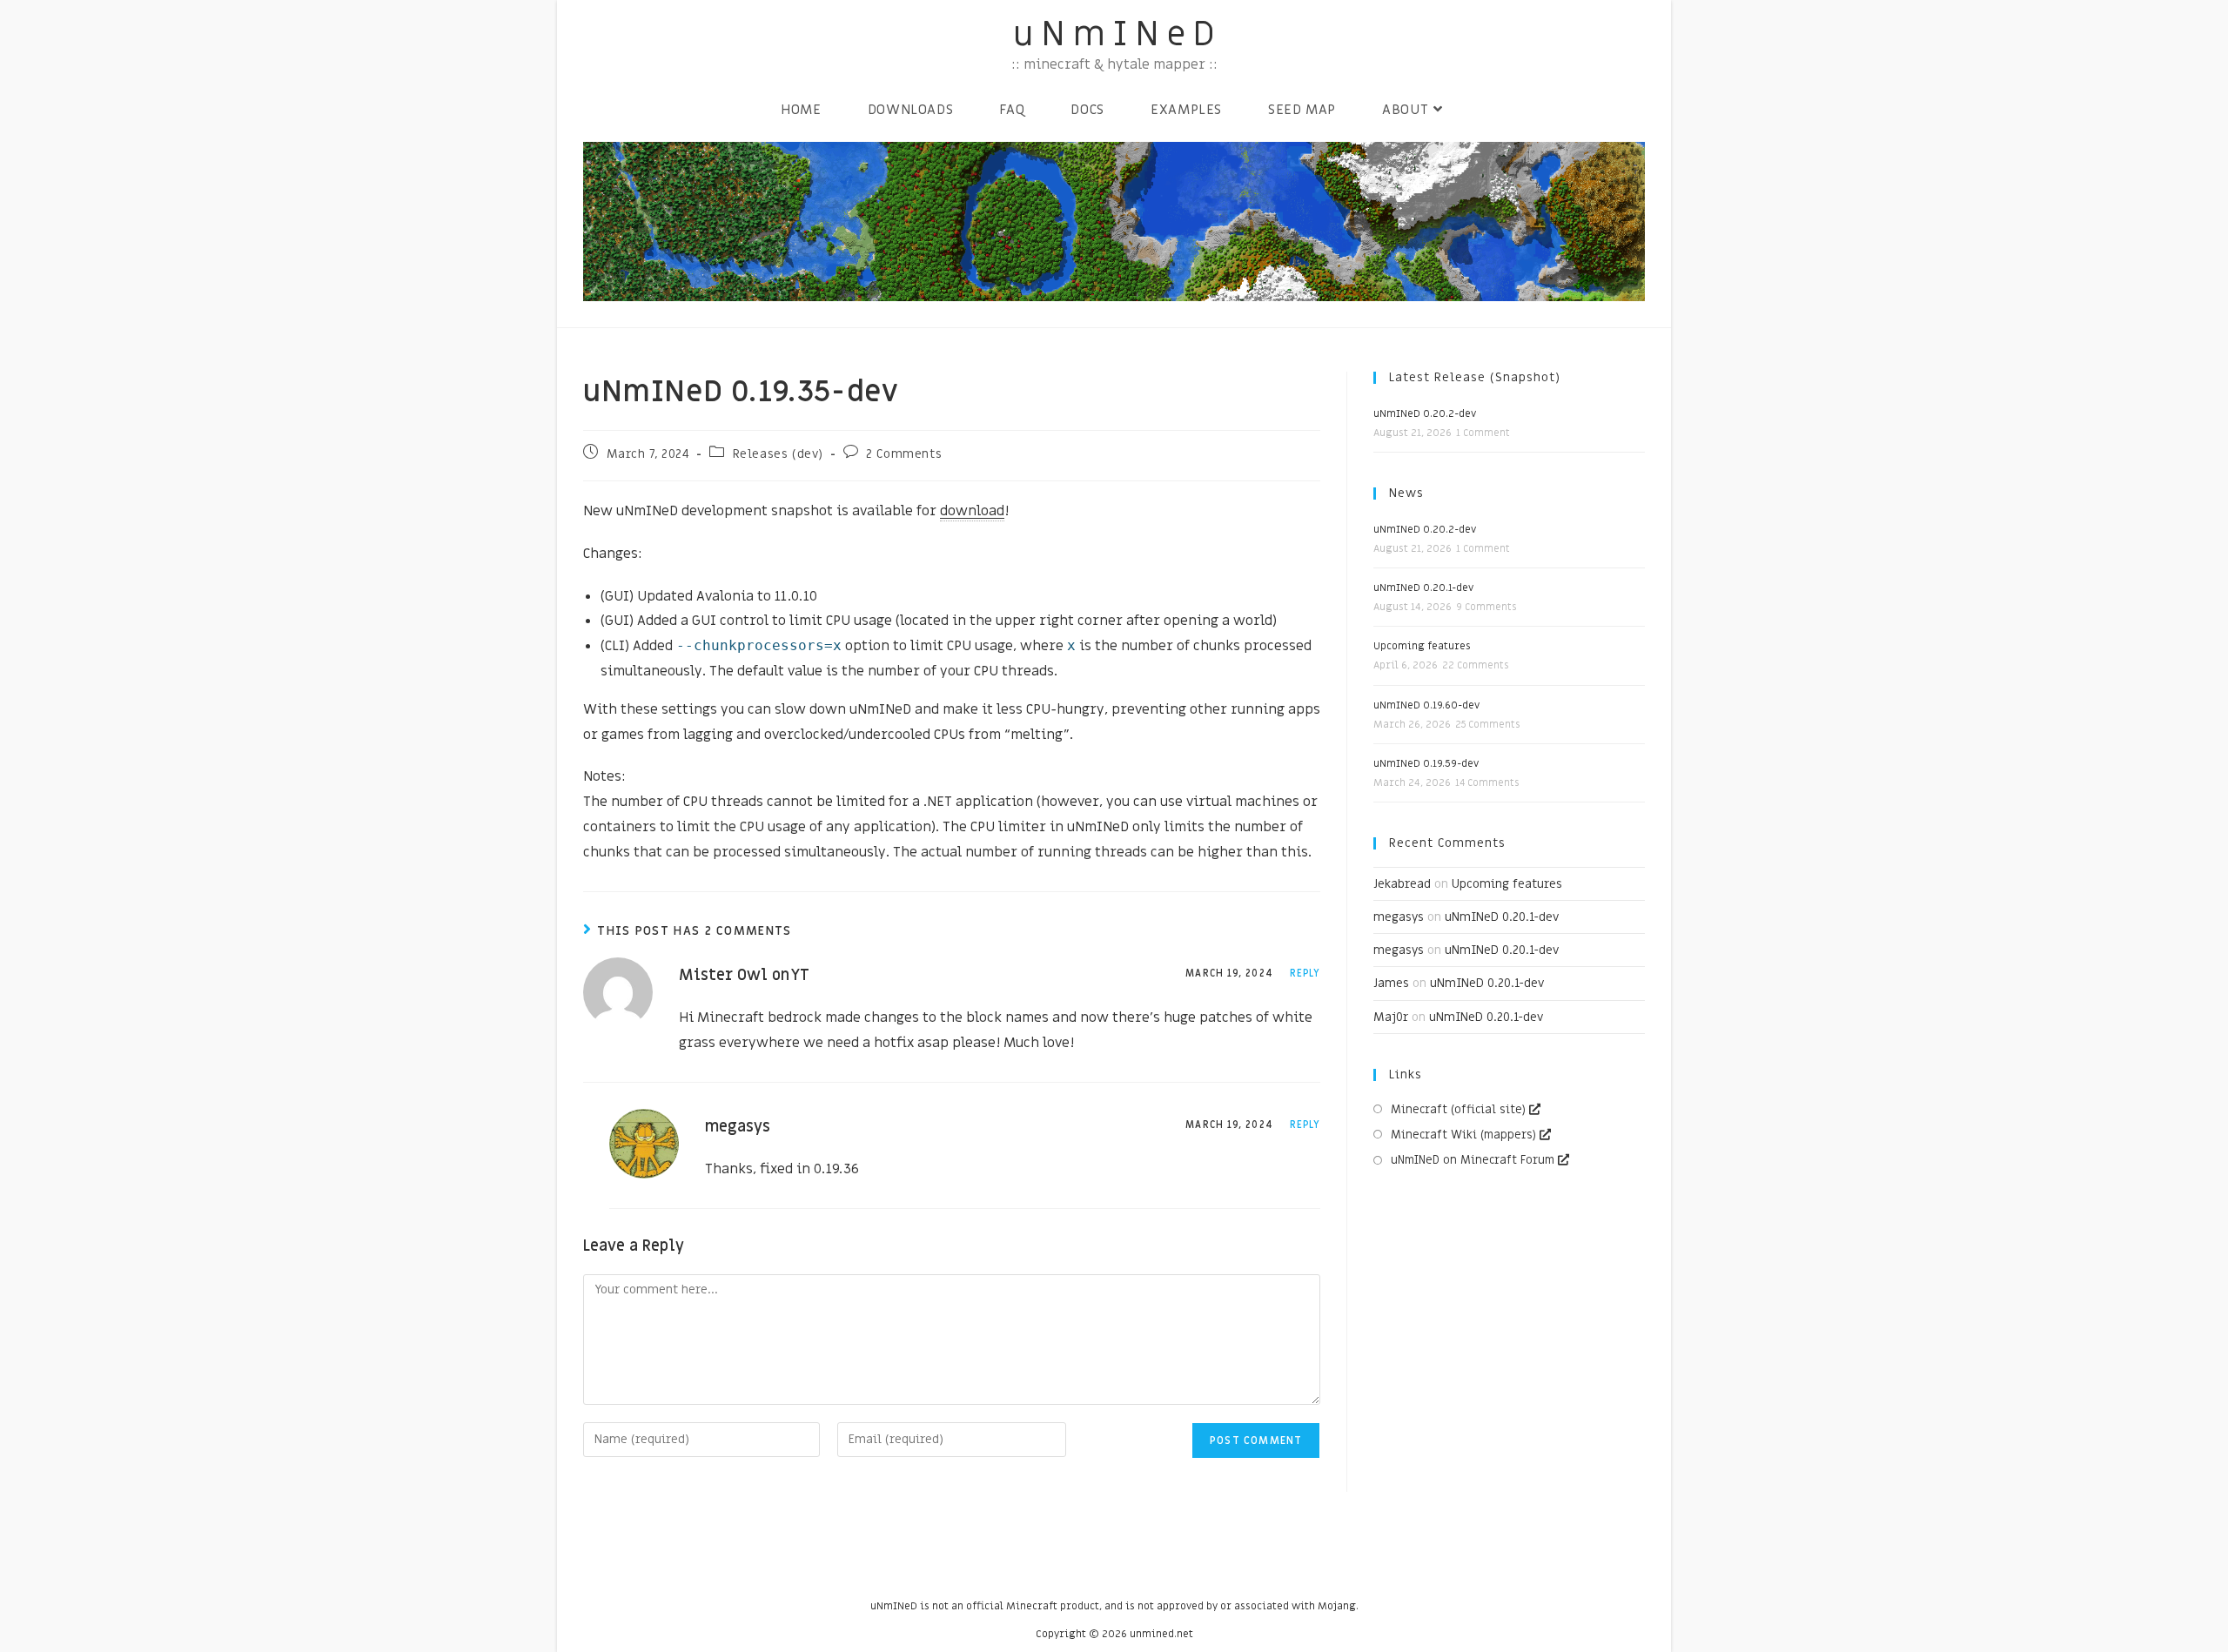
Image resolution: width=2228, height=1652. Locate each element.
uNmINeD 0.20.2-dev (1425, 413)
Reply (1305, 974)
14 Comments (1487, 783)
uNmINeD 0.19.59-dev (1426, 763)
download (972, 511)
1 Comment (1483, 433)
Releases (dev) (778, 454)
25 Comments (1487, 725)
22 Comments (1475, 665)
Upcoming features (1422, 646)
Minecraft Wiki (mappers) (1463, 1135)
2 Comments (904, 454)
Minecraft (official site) (1458, 1109)
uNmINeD (1117, 34)
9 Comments (1486, 607)
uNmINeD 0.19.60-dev (1426, 705)
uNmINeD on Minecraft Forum (1473, 1160)
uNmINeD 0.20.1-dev (1423, 588)
